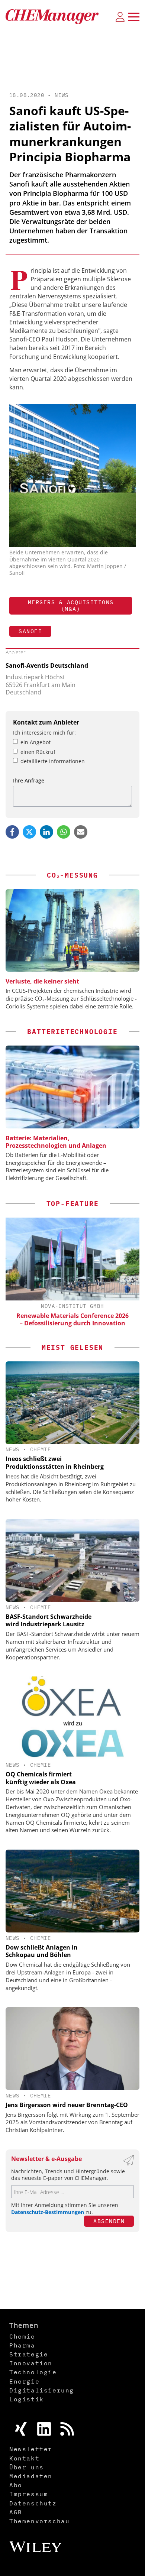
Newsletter (31, 2449)
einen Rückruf (38, 752)
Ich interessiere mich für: (44, 733)
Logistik (27, 2399)
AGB (16, 2512)
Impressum (29, 2494)
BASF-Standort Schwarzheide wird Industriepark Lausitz (49, 1621)
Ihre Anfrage (29, 780)
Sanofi (30, 631)
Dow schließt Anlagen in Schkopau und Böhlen (42, 1951)
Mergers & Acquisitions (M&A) (71, 605)
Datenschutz (33, 2503)
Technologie (33, 2372)
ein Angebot (36, 742)
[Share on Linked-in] (46, 832)
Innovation (31, 2363)
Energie (24, 2381)
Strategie (29, 2354)
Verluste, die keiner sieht (42, 981)
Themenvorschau (39, 2521)
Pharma (22, 2345)
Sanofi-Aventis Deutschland (47, 665)
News (62, 95)
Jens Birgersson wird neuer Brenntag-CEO (67, 2105)
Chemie (41, 1449)
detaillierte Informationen (53, 761)
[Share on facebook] (12, 832)
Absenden (109, 2221)
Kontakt (24, 2458)
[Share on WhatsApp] (64, 832)
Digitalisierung (42, 2390)
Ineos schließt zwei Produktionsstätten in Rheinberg (55, 1463)
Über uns (27, 2467)
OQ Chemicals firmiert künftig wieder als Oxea (41, 1778)
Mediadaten (31, 2476)
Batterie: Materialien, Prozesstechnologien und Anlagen (56, 1142)
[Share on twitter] (29, 832)
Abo (16, 2485)
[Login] (120, 17)
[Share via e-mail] (81, 832)
